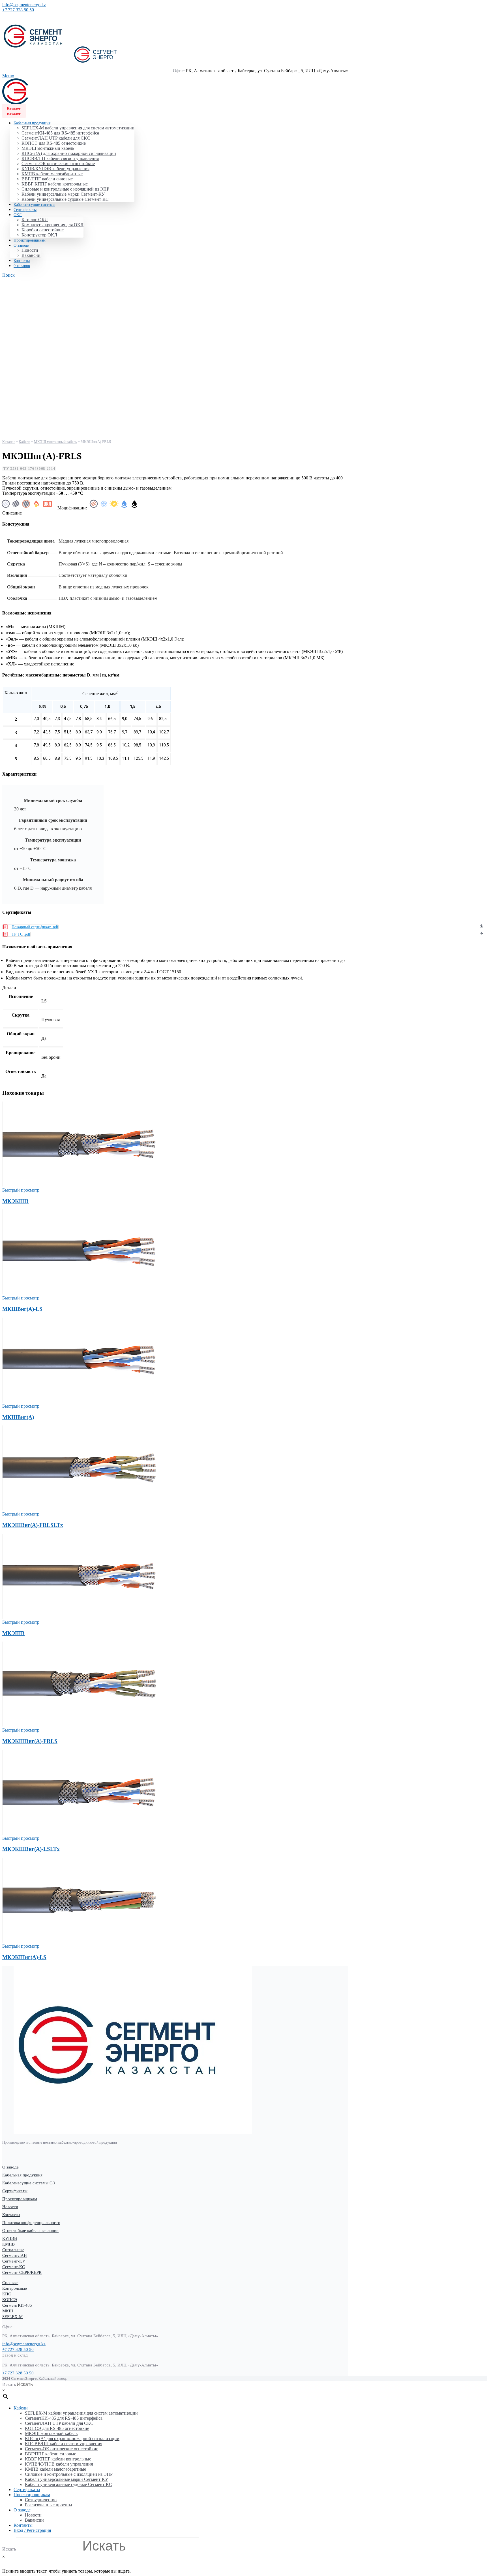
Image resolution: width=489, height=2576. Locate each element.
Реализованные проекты (49, 2505)
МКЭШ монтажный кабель (48, 148)
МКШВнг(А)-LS (22, 1309)
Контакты (11, 2215)
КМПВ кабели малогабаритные (52, 174)
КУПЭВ (10, 2238)
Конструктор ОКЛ (39, 235)
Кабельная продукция (22, 2175)
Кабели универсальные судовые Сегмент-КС (65, 199)
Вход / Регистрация (32, 2530)
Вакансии (31, 255)
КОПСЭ (10, 2300)
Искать (9, 2384)
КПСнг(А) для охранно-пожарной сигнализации (69, 153)
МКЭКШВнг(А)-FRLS (30, 1741)
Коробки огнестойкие (43, 230)
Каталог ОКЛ (35, 220)
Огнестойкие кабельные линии (30, 2231)
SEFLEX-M (12, 2317)
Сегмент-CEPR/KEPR (22, 2272)
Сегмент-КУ (14, 2261)
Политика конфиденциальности (31, 2223)
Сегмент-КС (14, 2267)
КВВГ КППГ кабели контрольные (55, 184)
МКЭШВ (13, 1633)
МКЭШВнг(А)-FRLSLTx (33, 1525)
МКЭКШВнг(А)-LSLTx (31, 1849)
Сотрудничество (41, 2500)
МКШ (8, 2311)
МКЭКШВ (15, 1201)
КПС (7, 2294)
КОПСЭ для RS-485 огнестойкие (54, 143)
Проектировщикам (20, 2199)
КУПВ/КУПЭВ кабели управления (55, 169)
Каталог (14, 108)
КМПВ (8, 2244)
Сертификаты (15, 2191)
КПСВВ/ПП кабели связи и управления (60, 158)
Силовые (10, 2283)
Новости (30, 250)
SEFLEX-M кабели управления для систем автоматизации (78, 128)
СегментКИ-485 (17, 2305)
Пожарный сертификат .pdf (35, 927)
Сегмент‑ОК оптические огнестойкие (58, 164)
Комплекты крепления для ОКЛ (52, 225)
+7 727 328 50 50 (18, 10)
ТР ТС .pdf (21, 934)
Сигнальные (13, 2250)
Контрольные (15, 2288)
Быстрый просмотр (21, 1190)
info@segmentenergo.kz (24, 5)
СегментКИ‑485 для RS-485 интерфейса (60, 133)
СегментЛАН (15, 2255)
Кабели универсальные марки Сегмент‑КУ (63, 194)
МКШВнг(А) (18, 1417)
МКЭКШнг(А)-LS (24, 1957)
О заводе (10, 2167)
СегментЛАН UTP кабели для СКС (56, 138)
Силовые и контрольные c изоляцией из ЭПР (65, 189)
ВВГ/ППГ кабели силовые (47, 179)
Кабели (24, 442)
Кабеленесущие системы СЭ (29, 2183)
